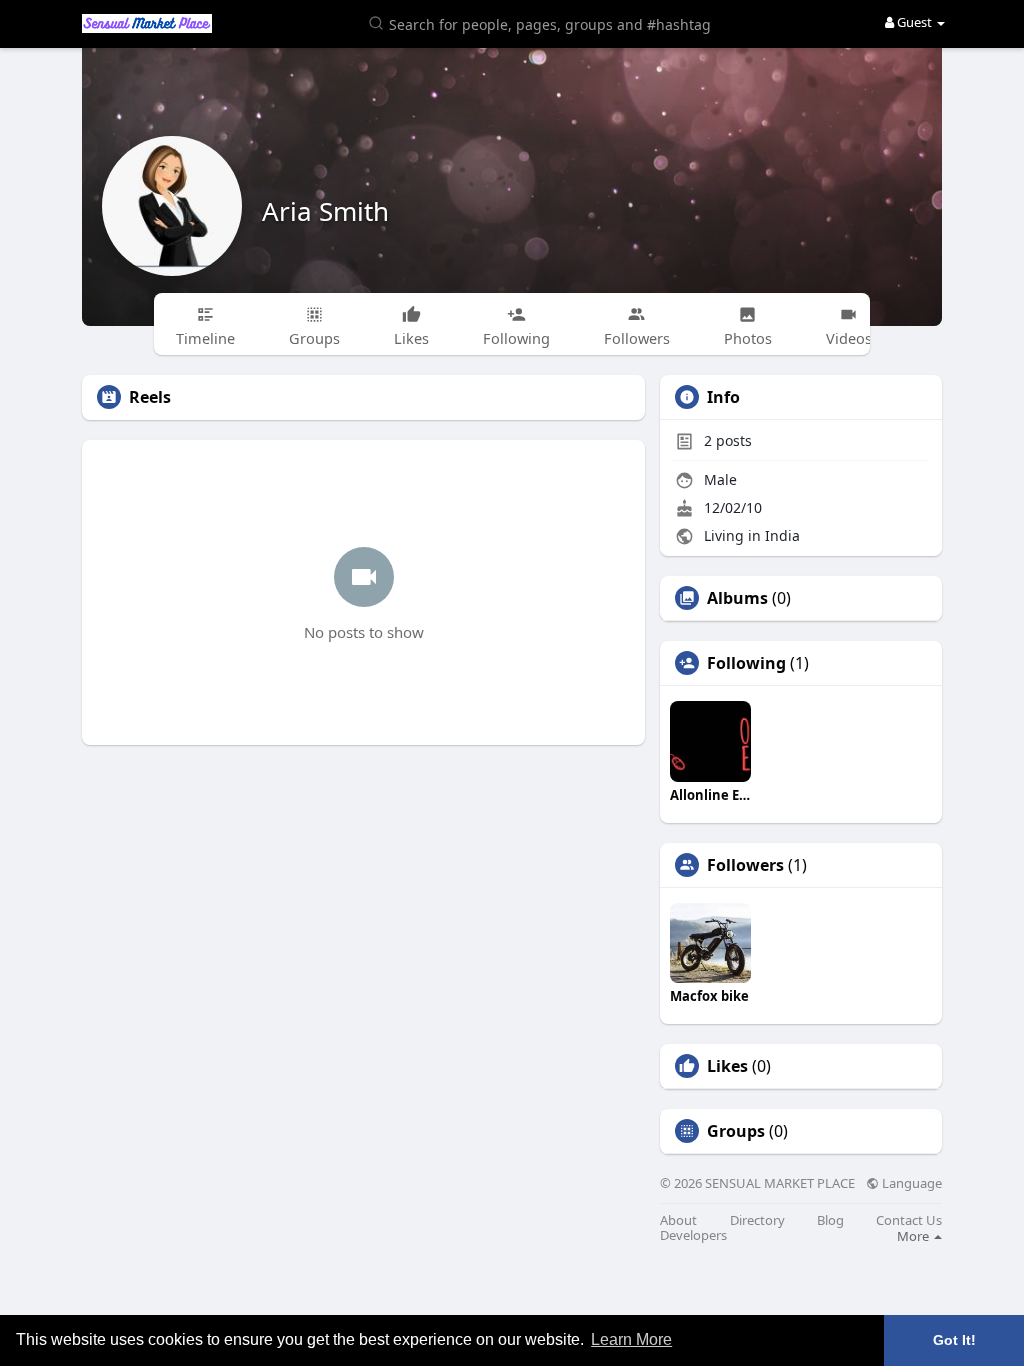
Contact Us (909, 1220)
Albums (737, 598)
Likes (727, 1066)
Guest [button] (914, 22)
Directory (757, 1220)
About (678, 1220)
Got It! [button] (954, 1340)
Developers (693, 1235)
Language (910, 1183)
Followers (745, 865)
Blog (830, 1220)
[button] (543, 22)
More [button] (914, 1236)
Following (746, 663)
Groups (736, 1131)
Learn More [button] (631, 1339)
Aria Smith (325, 211)
